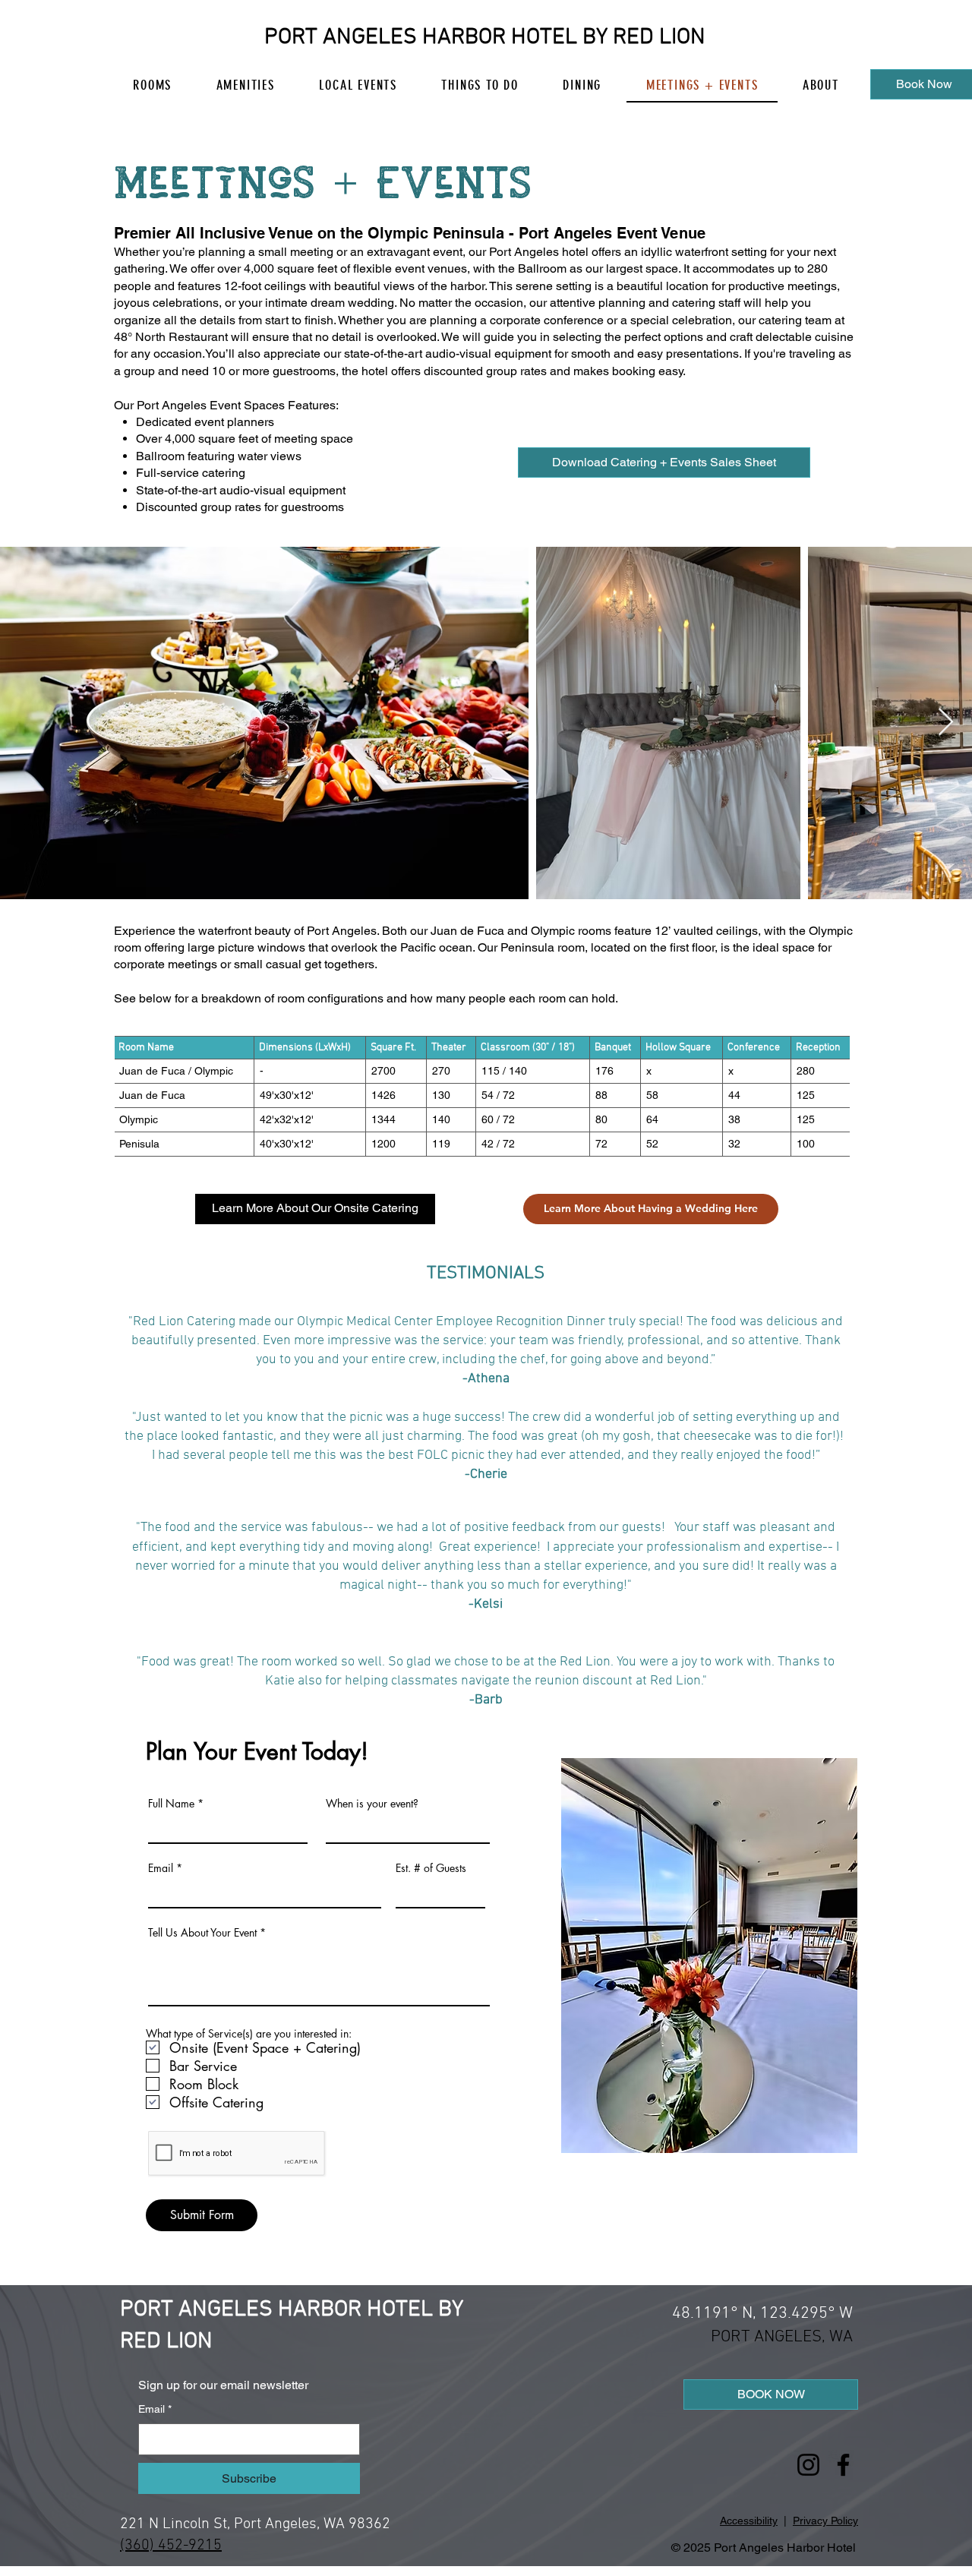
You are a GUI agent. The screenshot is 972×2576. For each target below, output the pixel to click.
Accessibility (749, 2521)
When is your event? (372, 1804)
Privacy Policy (825, 2521)
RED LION (659, 38)
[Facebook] (843, 2465)
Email (161, 1868)
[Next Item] (946, 723)
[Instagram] (808, 2465)
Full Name (171, 1804)
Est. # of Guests (431, 1868)
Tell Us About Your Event (202, 1933)
